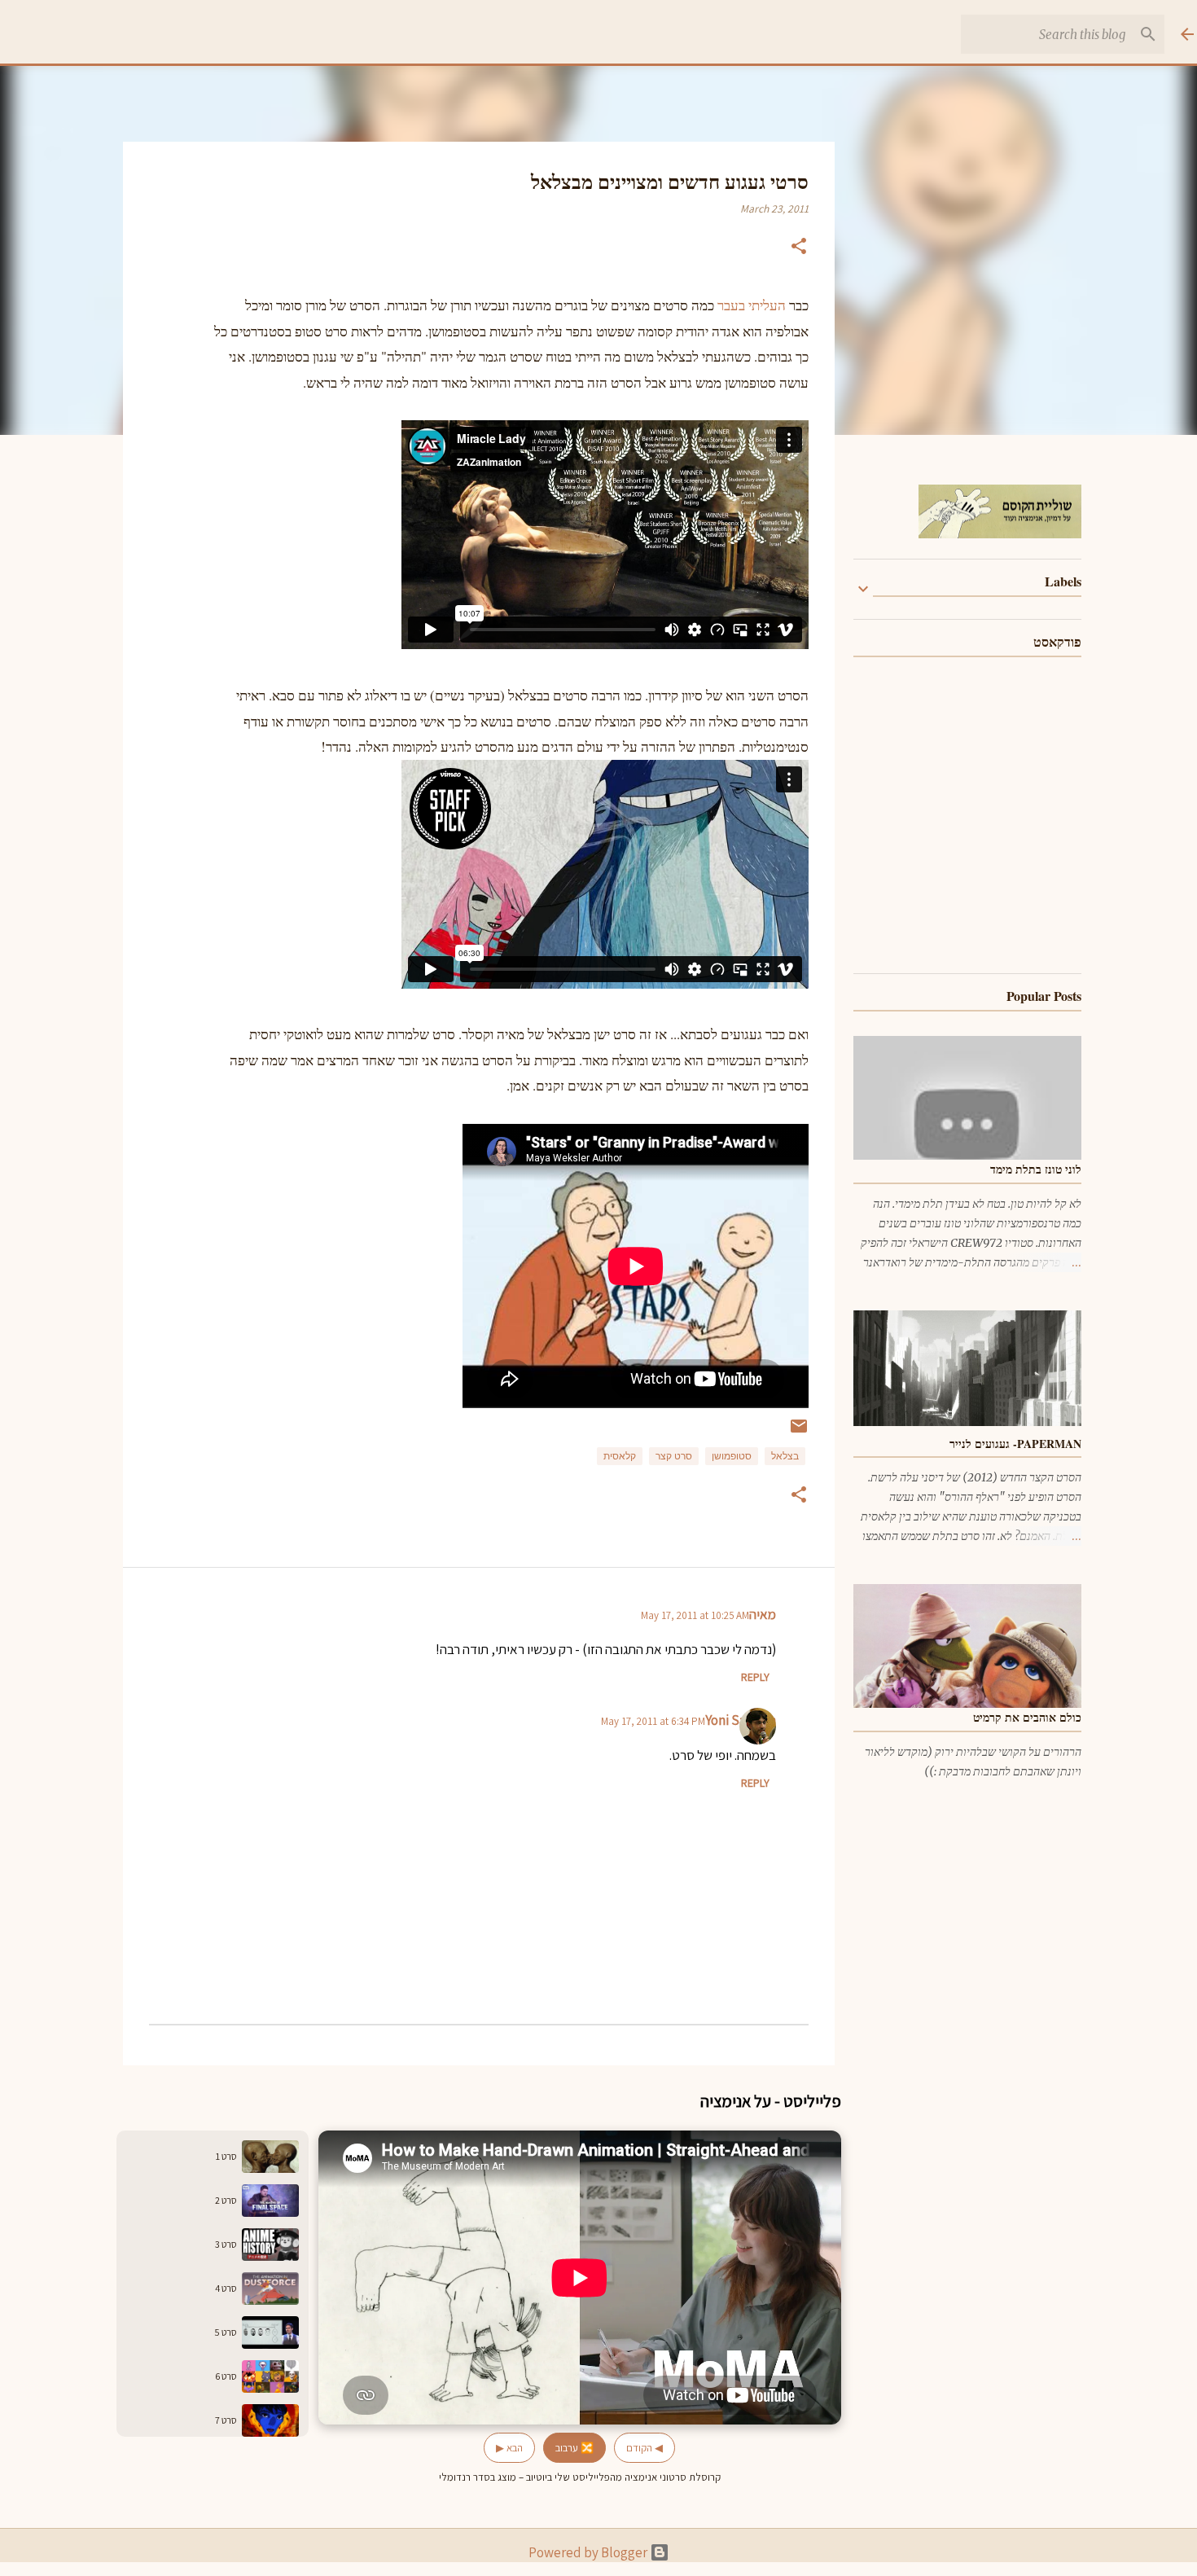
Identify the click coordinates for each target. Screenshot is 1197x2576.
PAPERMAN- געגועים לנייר (1015, 1444)
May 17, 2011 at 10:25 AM (695, 1615)
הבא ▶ (509, 2448)
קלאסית (620, 1456)
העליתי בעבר (753, 305)
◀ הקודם (645, 2448)
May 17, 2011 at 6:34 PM (653, 1721)
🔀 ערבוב (574, 2448)
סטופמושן (732, 1456)
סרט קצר (674, 1456)
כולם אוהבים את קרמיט (1027, 1717)
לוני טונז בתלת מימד (1036, 1169)
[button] (799, 248)
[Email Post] (799, 1433)
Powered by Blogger (589, 2552)
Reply (755, 1677)
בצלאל (785, 1456)
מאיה (763, 1614)
